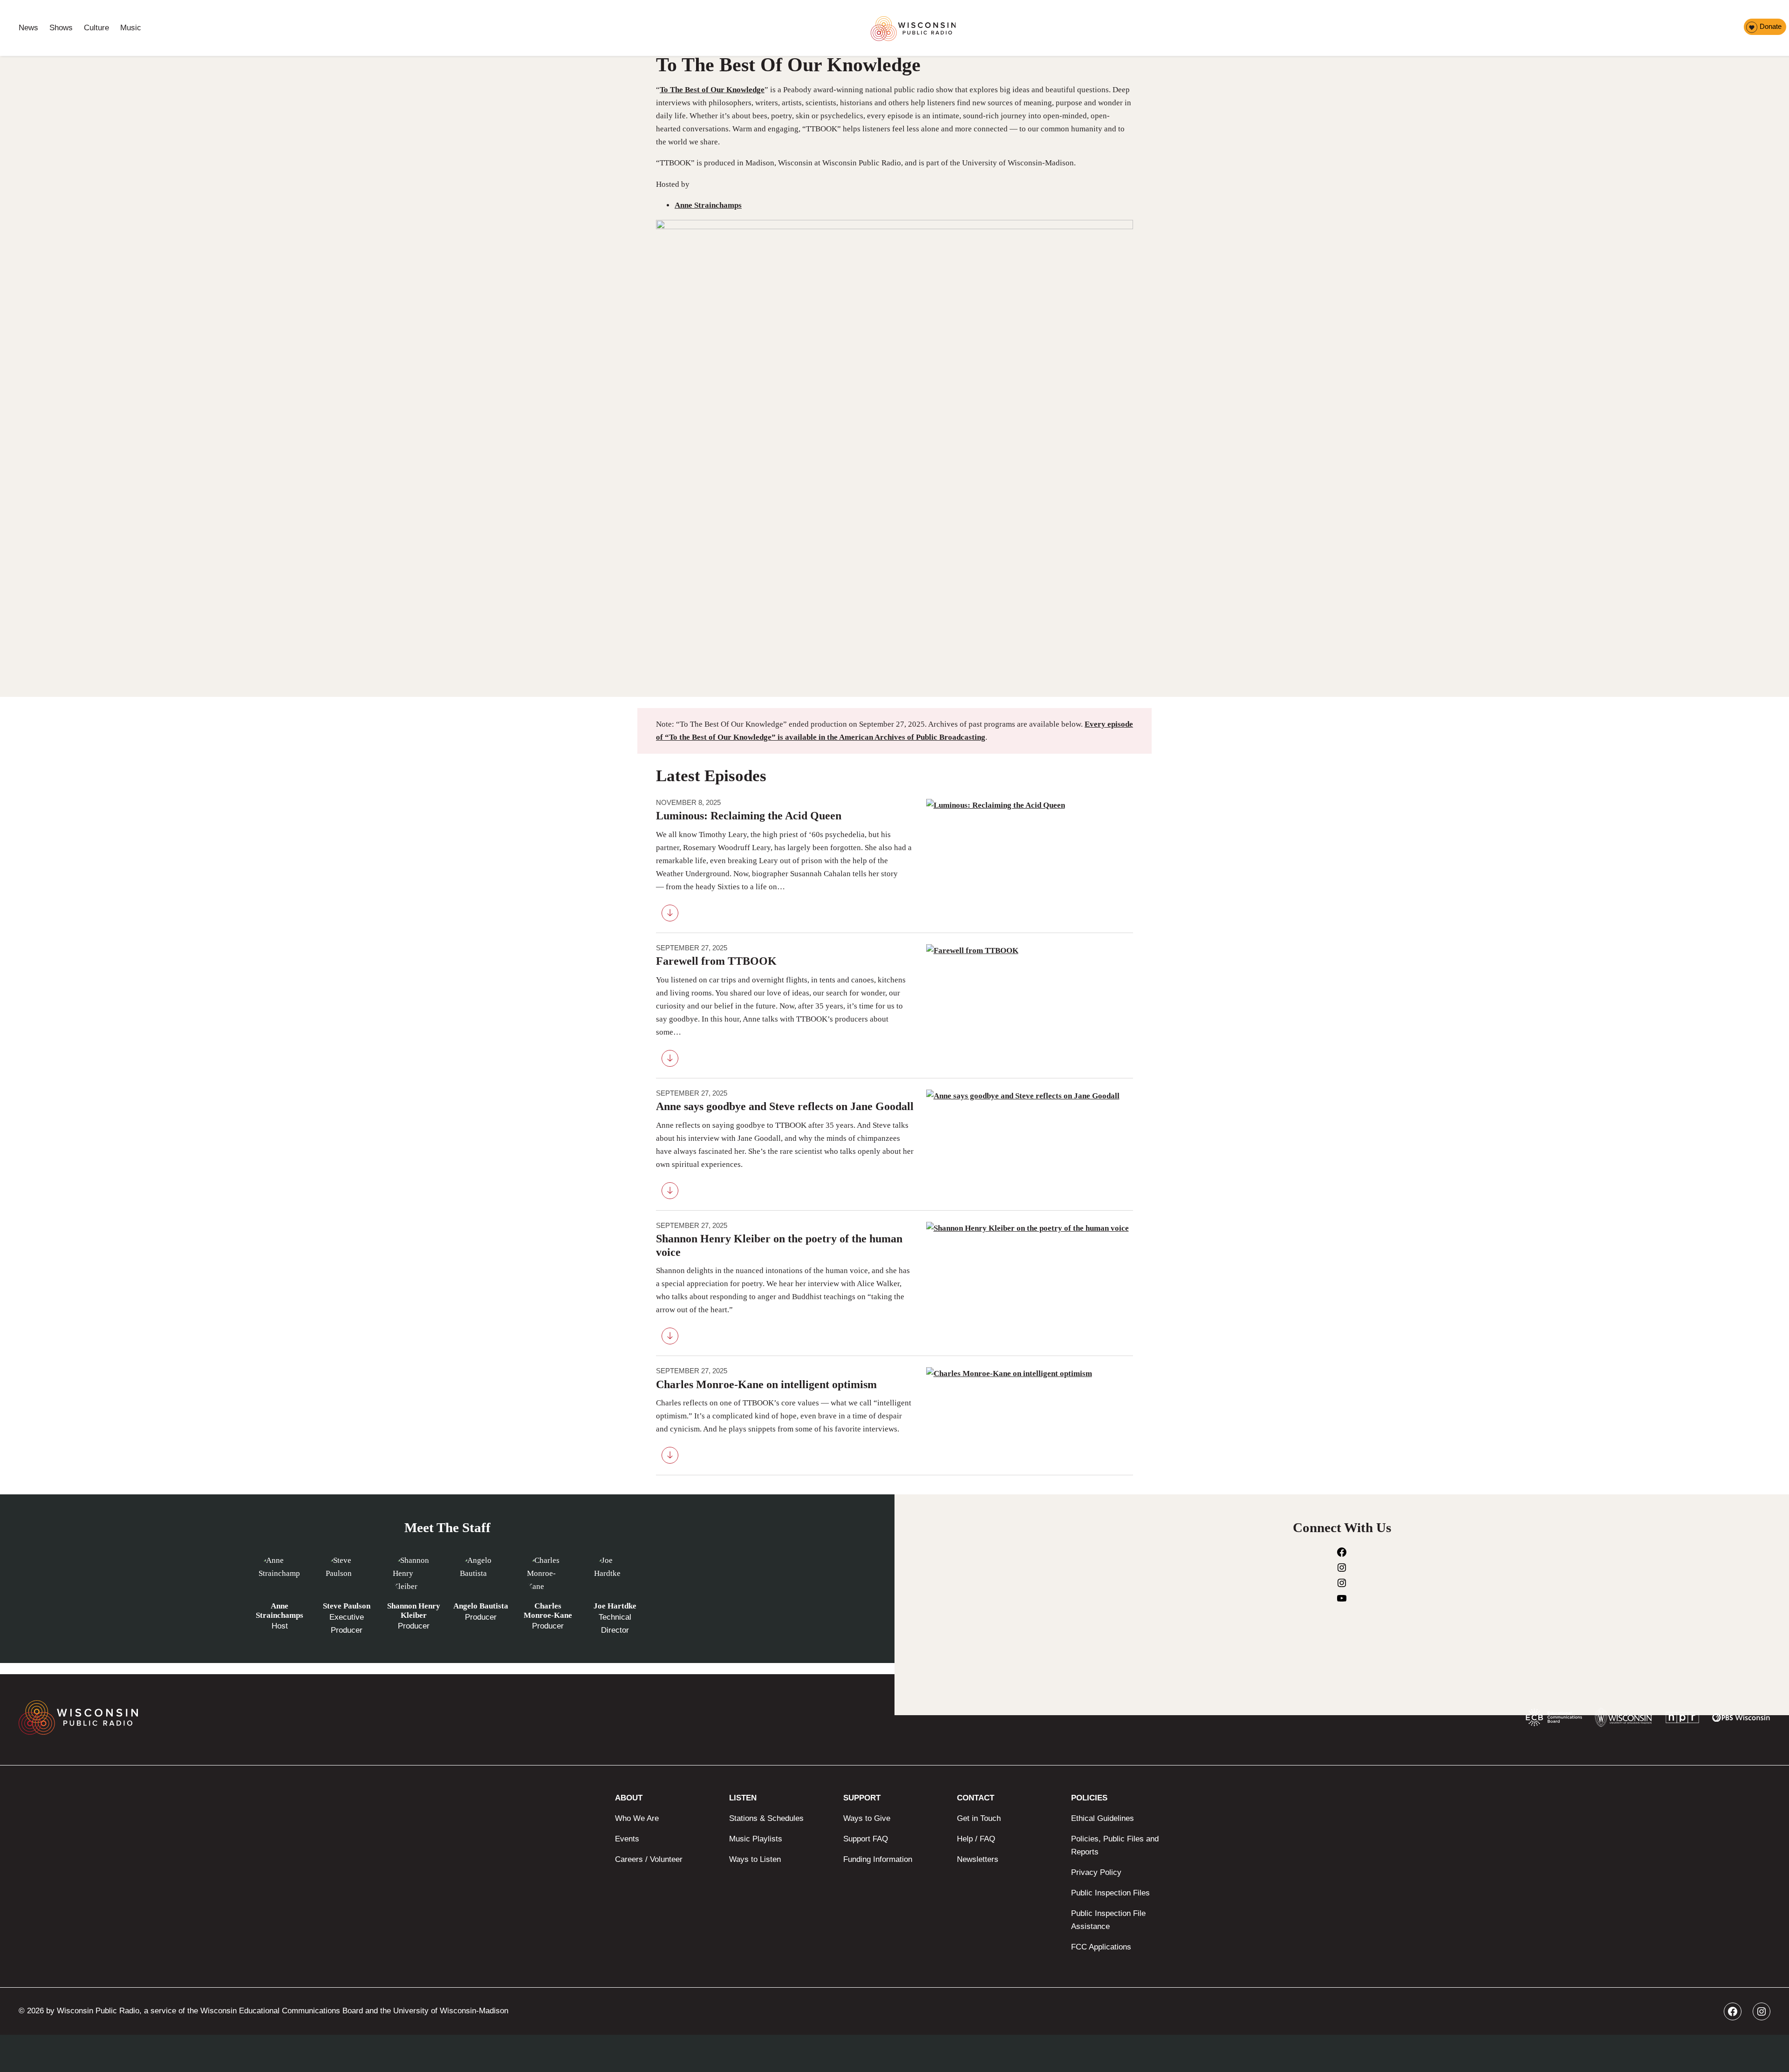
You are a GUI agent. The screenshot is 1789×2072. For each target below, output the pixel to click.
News (28, 28)
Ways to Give (867, 1818)
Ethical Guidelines (1103, 1818)
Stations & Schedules (766, 1818)
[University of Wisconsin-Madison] (1623, 1720)
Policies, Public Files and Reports (1115, 1845)
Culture (96, 28)
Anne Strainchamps (708, 205)
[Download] (670, 915)
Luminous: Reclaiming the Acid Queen (749, 816)
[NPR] (1682, 1720)
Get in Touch (979, 1818)
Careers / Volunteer (649, 1859)
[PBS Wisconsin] (1741, 1719)
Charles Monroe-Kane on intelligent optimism (766, 1384)
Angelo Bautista (481, 1606)
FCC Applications (1101, 1947)
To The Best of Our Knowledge (712, 90)
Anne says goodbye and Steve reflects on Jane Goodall (785, 1106)
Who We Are (637, 1818)
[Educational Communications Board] (1554, 1719)
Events (627, 1839)
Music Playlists (756, 1839)
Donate (1771, 26)
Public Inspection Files (1110, 1893)
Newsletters (978, 1859)
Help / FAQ (976, 1839)
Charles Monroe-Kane (548, 1611)
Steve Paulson (347, 1606)
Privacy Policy (1096, 1872)
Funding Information (878, 1859)
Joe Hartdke (615, 1606)
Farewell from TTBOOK (716, 961)
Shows (61, 28)
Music (131, 28)
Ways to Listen (755, 1859)
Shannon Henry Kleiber (414, 1611)
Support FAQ (866, 1839)
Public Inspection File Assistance (1108, 1920)
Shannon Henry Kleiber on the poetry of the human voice (779, 1245)
